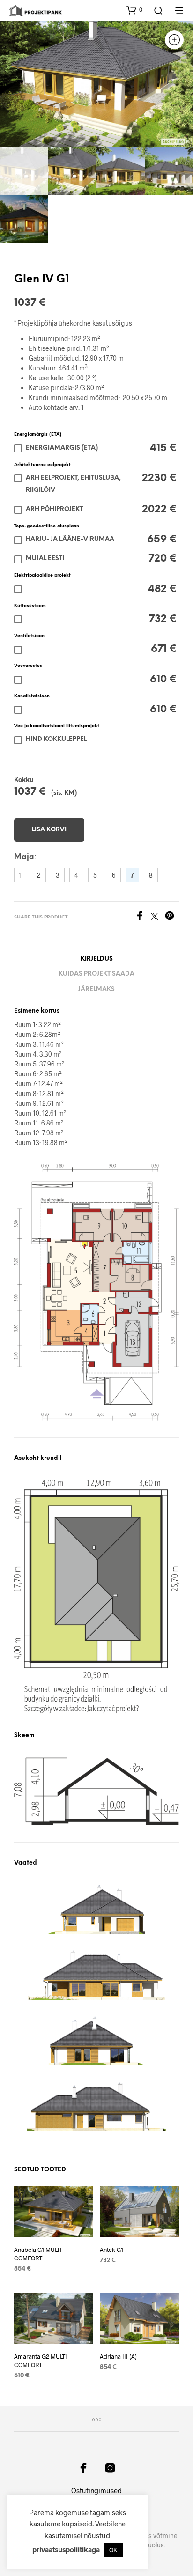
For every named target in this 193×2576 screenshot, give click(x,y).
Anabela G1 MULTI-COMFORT (39, 2254)
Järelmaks (96, 989)
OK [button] (113, 2550)
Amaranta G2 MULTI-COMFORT (41, 2361)
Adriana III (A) (118, 2356)
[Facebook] (143, 917)
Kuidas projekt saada (96, 974)
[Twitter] (158, 917)
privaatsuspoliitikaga (66, 2549)
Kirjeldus (97, 959)
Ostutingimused (96, 2490)
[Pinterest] (172, 917)
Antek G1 (111, 2250)
